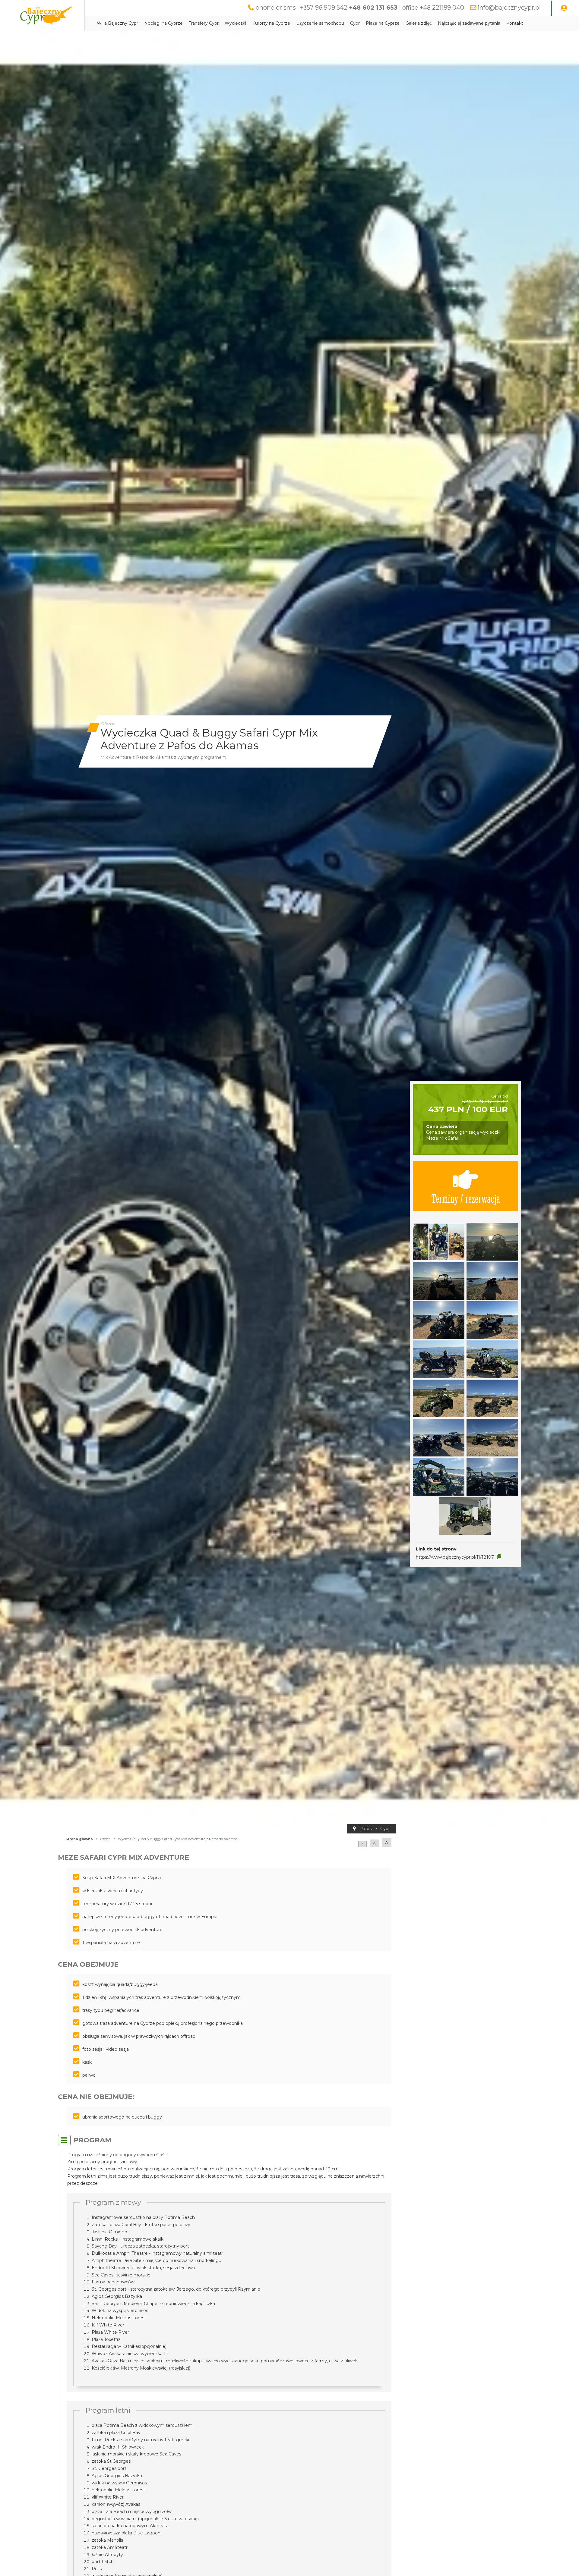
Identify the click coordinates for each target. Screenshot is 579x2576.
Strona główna (79, 1839)
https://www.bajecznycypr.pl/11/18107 (455, 1557)
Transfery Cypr (204, 23)
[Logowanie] (564, 8)
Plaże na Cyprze (383, 23)
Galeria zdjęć (419, 23)
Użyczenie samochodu (320, 23)
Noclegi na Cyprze (163, 23)
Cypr (355, 23)
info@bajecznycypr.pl (509, 8)
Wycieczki (235, 23)
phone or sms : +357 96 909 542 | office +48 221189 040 (360, 8)
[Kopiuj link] (499, 1557)
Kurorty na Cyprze (271, 23)
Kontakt (515, 23)
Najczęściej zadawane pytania (469, 23)
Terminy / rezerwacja (466, 1198)
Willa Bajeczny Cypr (117, 23)
